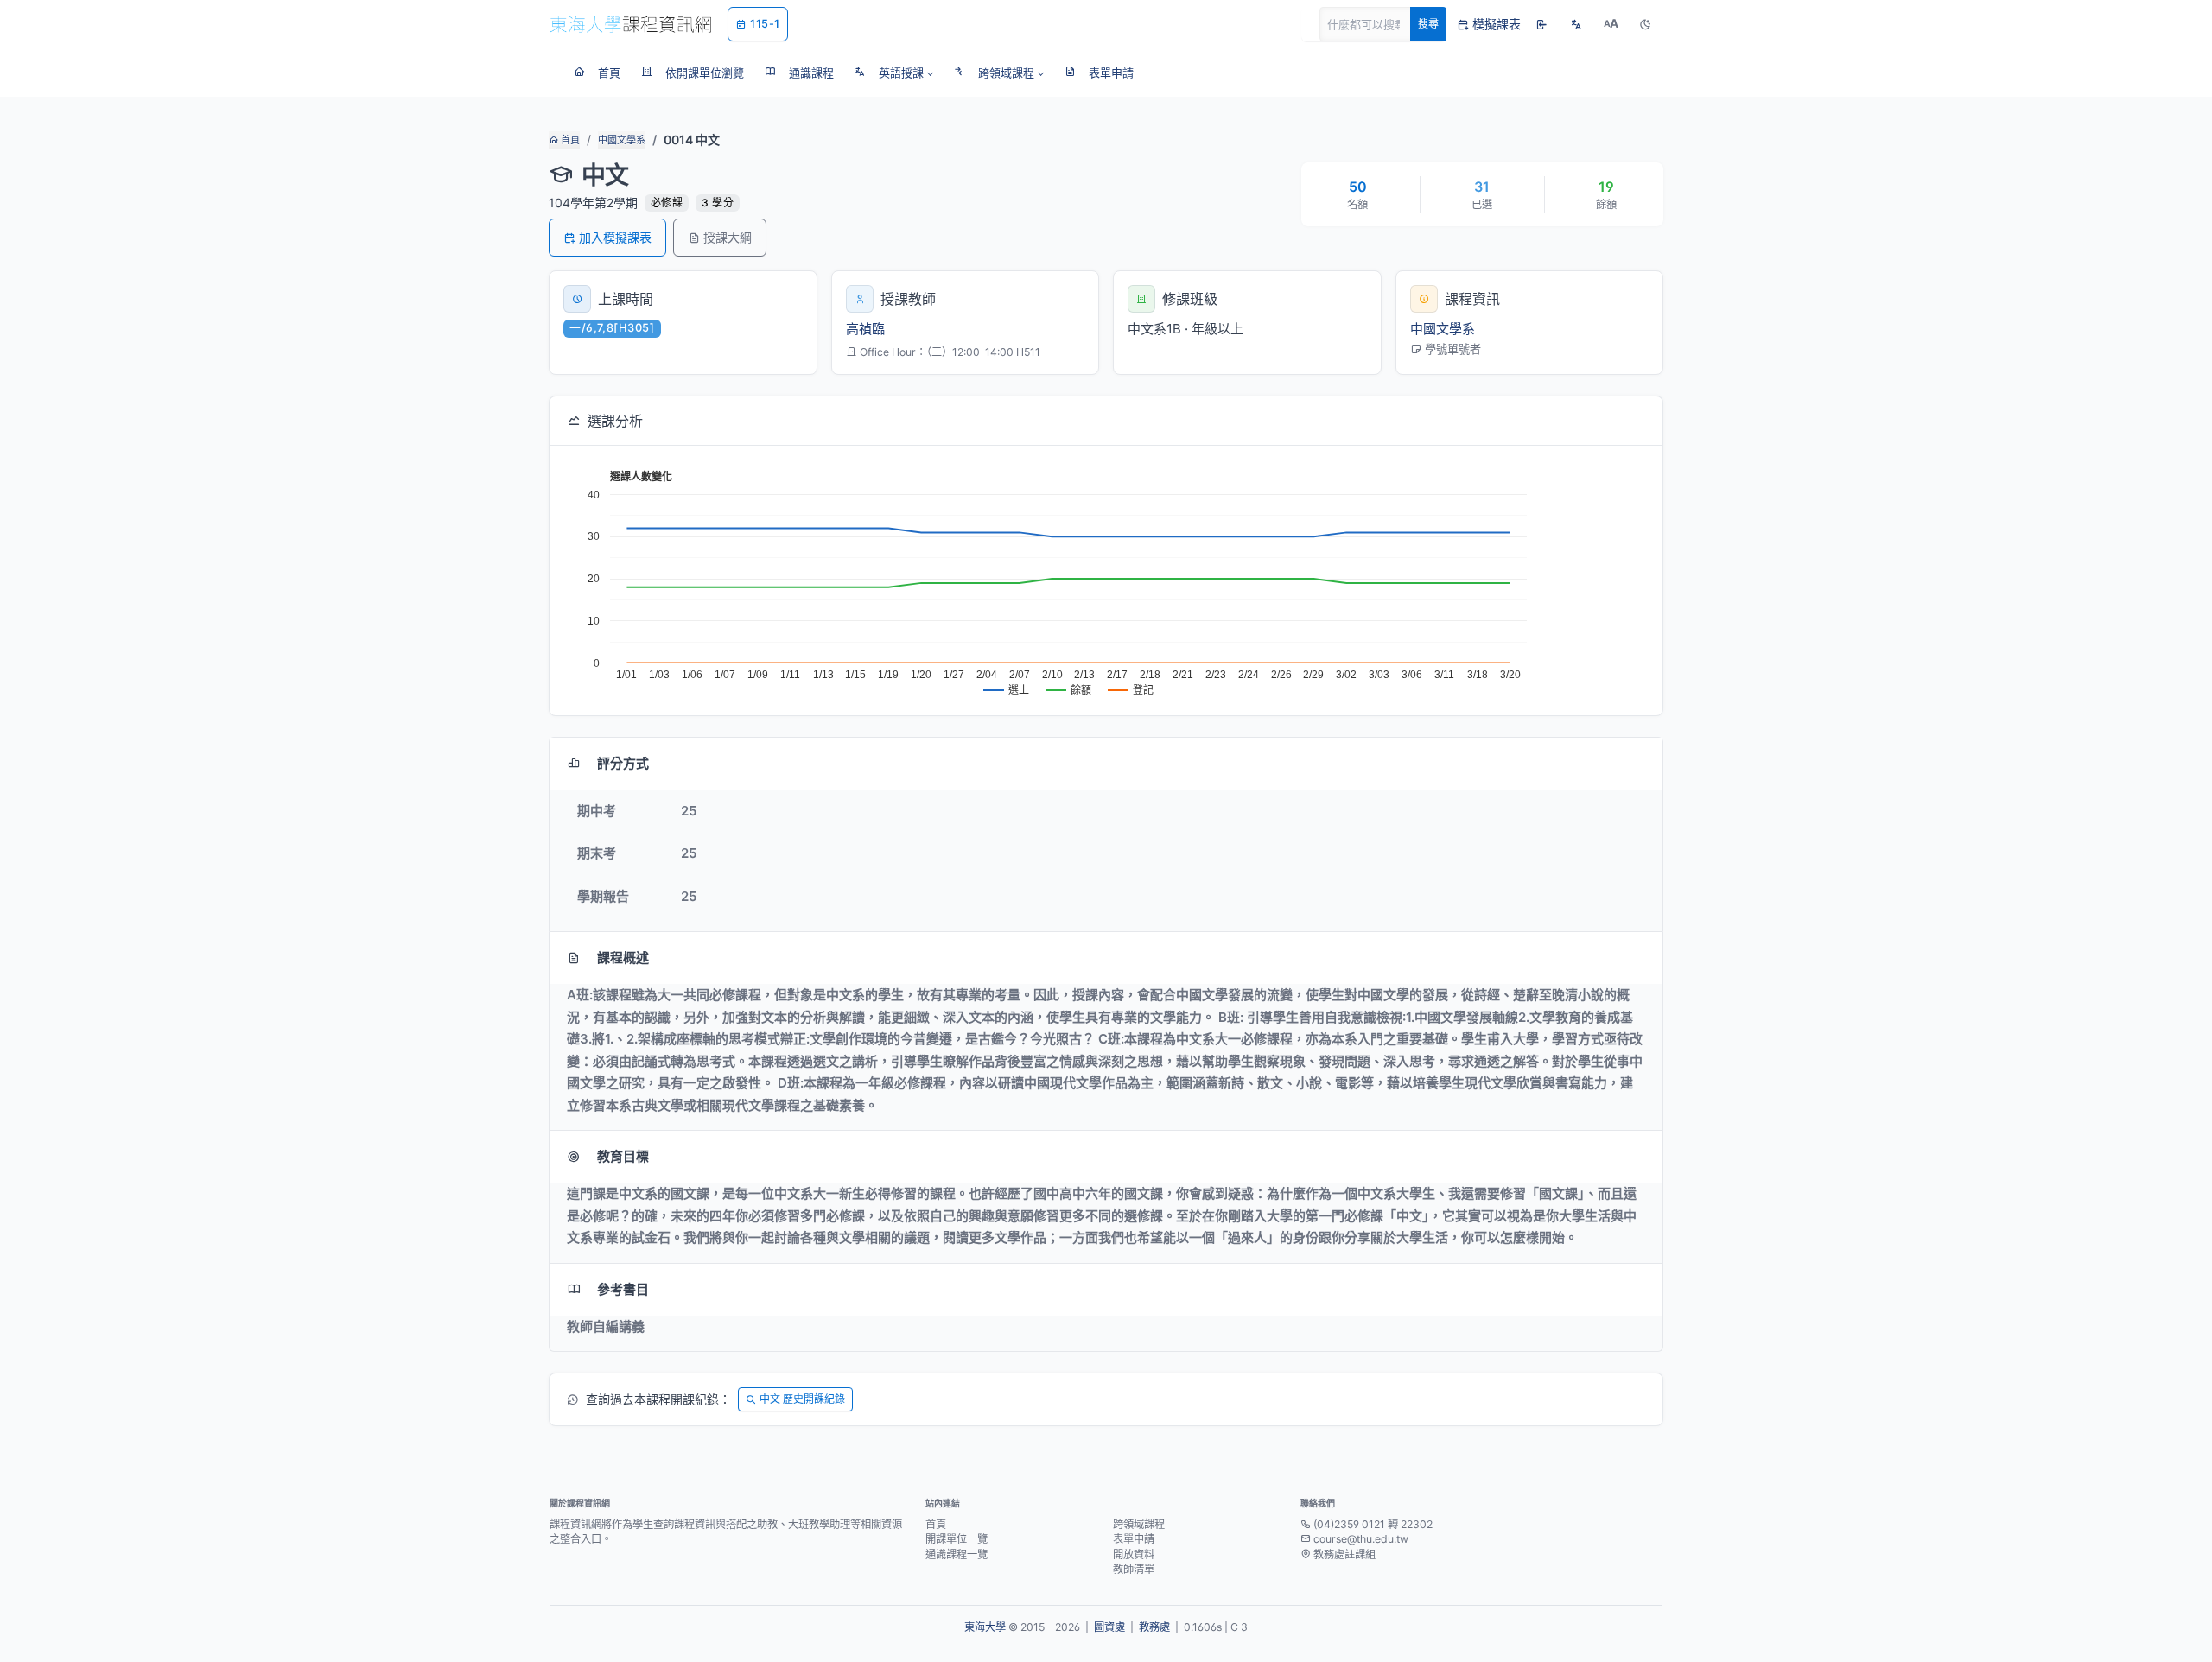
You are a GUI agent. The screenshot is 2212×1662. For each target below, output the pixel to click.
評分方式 (623, 763)
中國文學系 (622, 140)
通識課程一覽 (957, 1554)
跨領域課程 (1139, 1524)
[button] (894, 73)
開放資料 (1134, 1554)
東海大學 (985, 1627)
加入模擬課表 (615, 237)
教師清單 (1134, 1569)
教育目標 (623, 1156)
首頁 (569, 140)
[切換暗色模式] (1645, 24)
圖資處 (1109, 1627)
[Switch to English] (1576, 24)
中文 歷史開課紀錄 (802, 1399)
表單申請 (1134, 1539)
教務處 (1154, 1627)
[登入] (1541, 24)
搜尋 (1428, 24)
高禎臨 (865, 329)
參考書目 (623, 1289)
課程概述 (623, 958)
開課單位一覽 (957, 1539)
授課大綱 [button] (728, 237)
